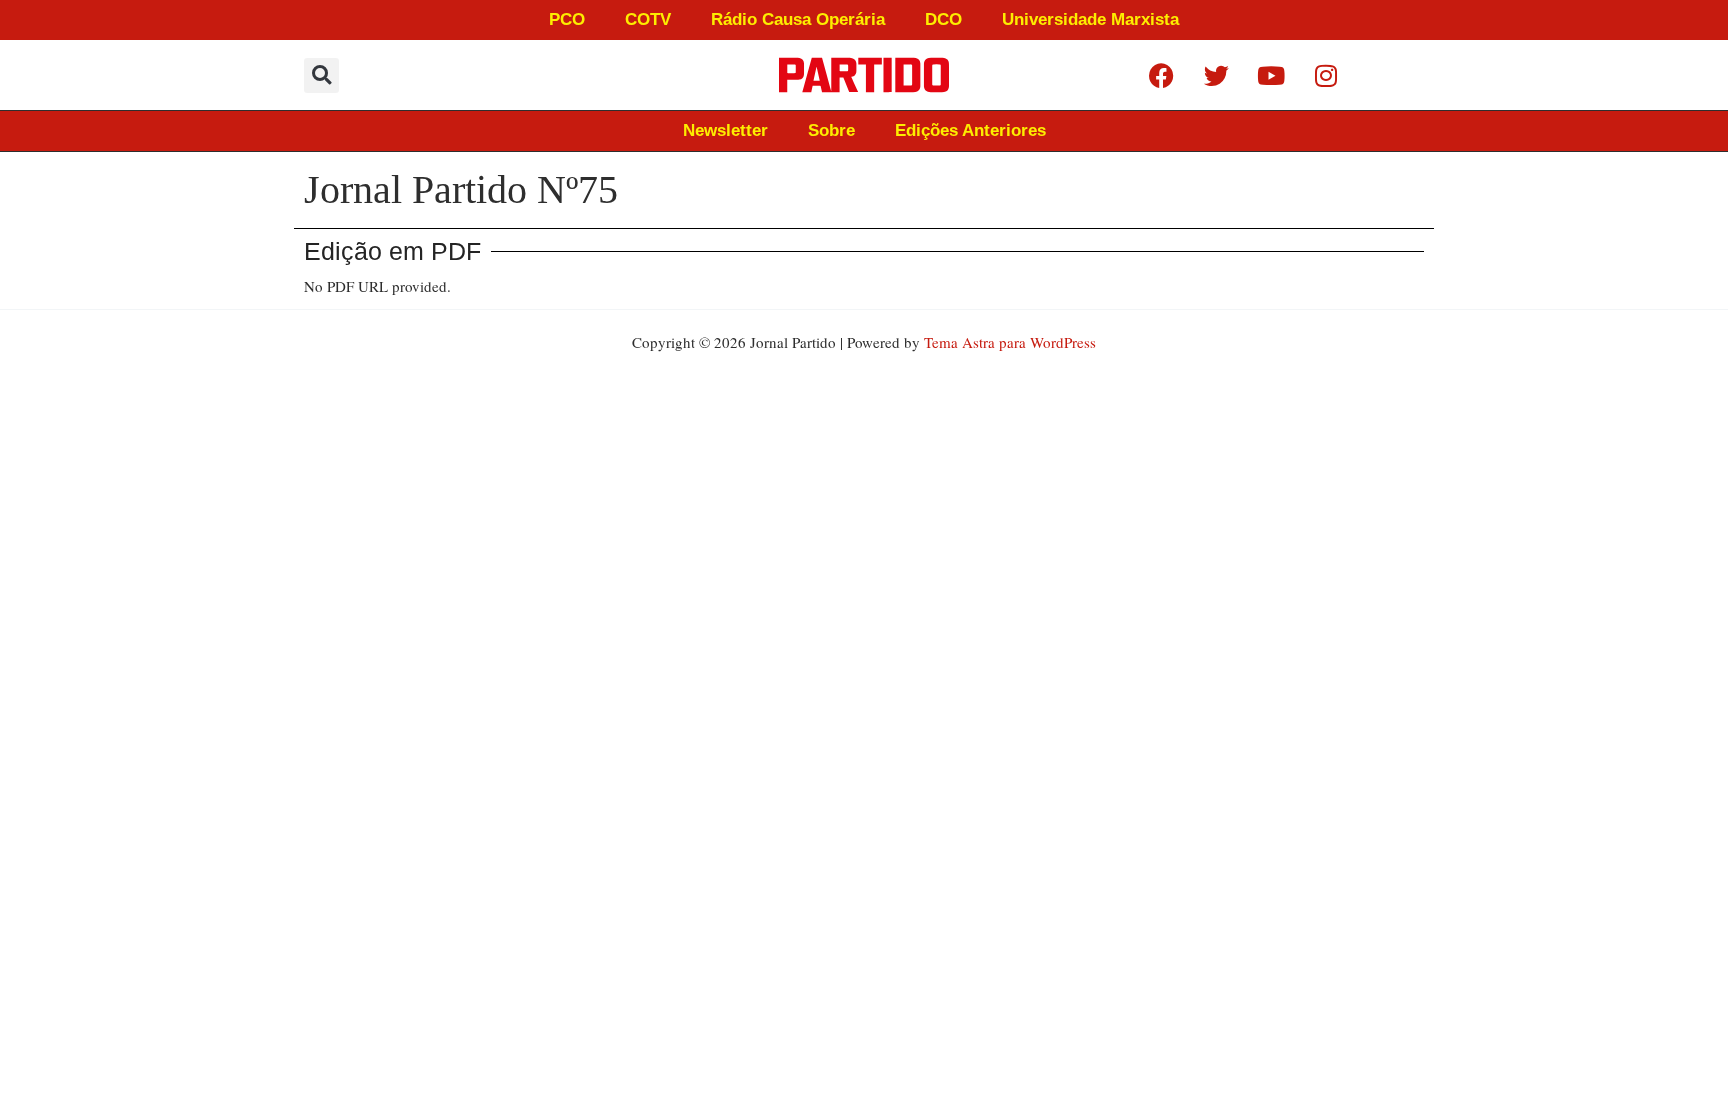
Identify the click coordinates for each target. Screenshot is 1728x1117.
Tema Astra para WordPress (1010, 342)
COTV (648, 19)
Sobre (831, 130)
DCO (943, 19)
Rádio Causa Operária (798, 19)
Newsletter (725, 130)
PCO (567, 19)
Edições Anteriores (970, 130)
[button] (321, 75)
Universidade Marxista (1090, 19)
